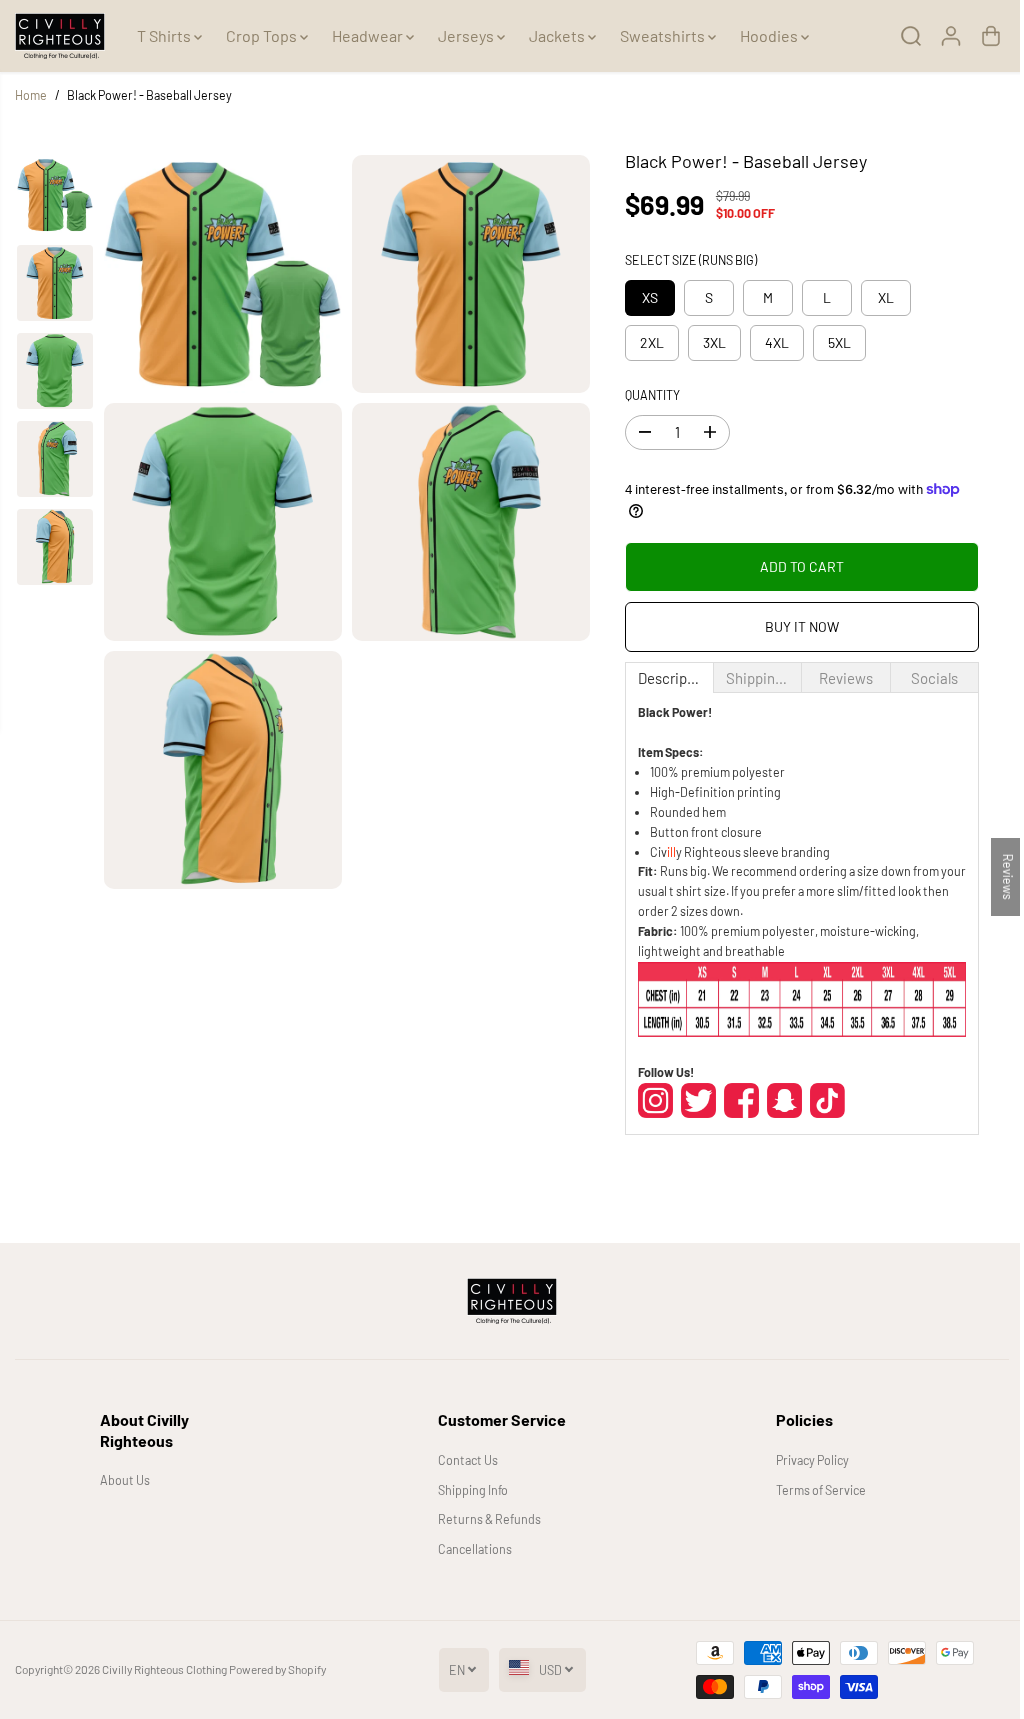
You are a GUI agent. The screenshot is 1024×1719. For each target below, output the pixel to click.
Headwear (369, 35)
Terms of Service (813, 1490)
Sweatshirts (664, 35)
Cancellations (470, 1549)
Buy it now (794, 626)
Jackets (558, 35)
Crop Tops (263, 35)
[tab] (663, 677)
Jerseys (467, 35)
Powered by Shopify (277, 1669)
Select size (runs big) (685, 260)
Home (31, 95)
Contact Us (463, 1460)
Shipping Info (468, 1490)
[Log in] (941, 36)
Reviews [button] (998, 876)
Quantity (646, 395)
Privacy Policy (804, 1460)
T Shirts (165, 35)
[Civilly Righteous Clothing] (60, 36)
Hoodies (770, 35)
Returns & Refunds (484, 1519)
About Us (124, 1480)
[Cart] (981, 36)
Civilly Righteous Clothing (164, 1669)
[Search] (901, 36)
